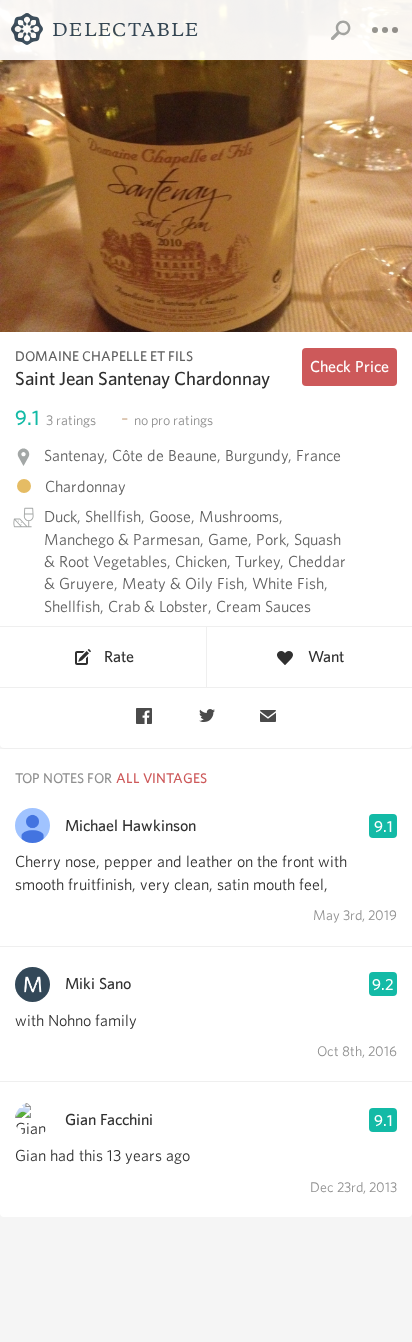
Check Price (349, 366)
